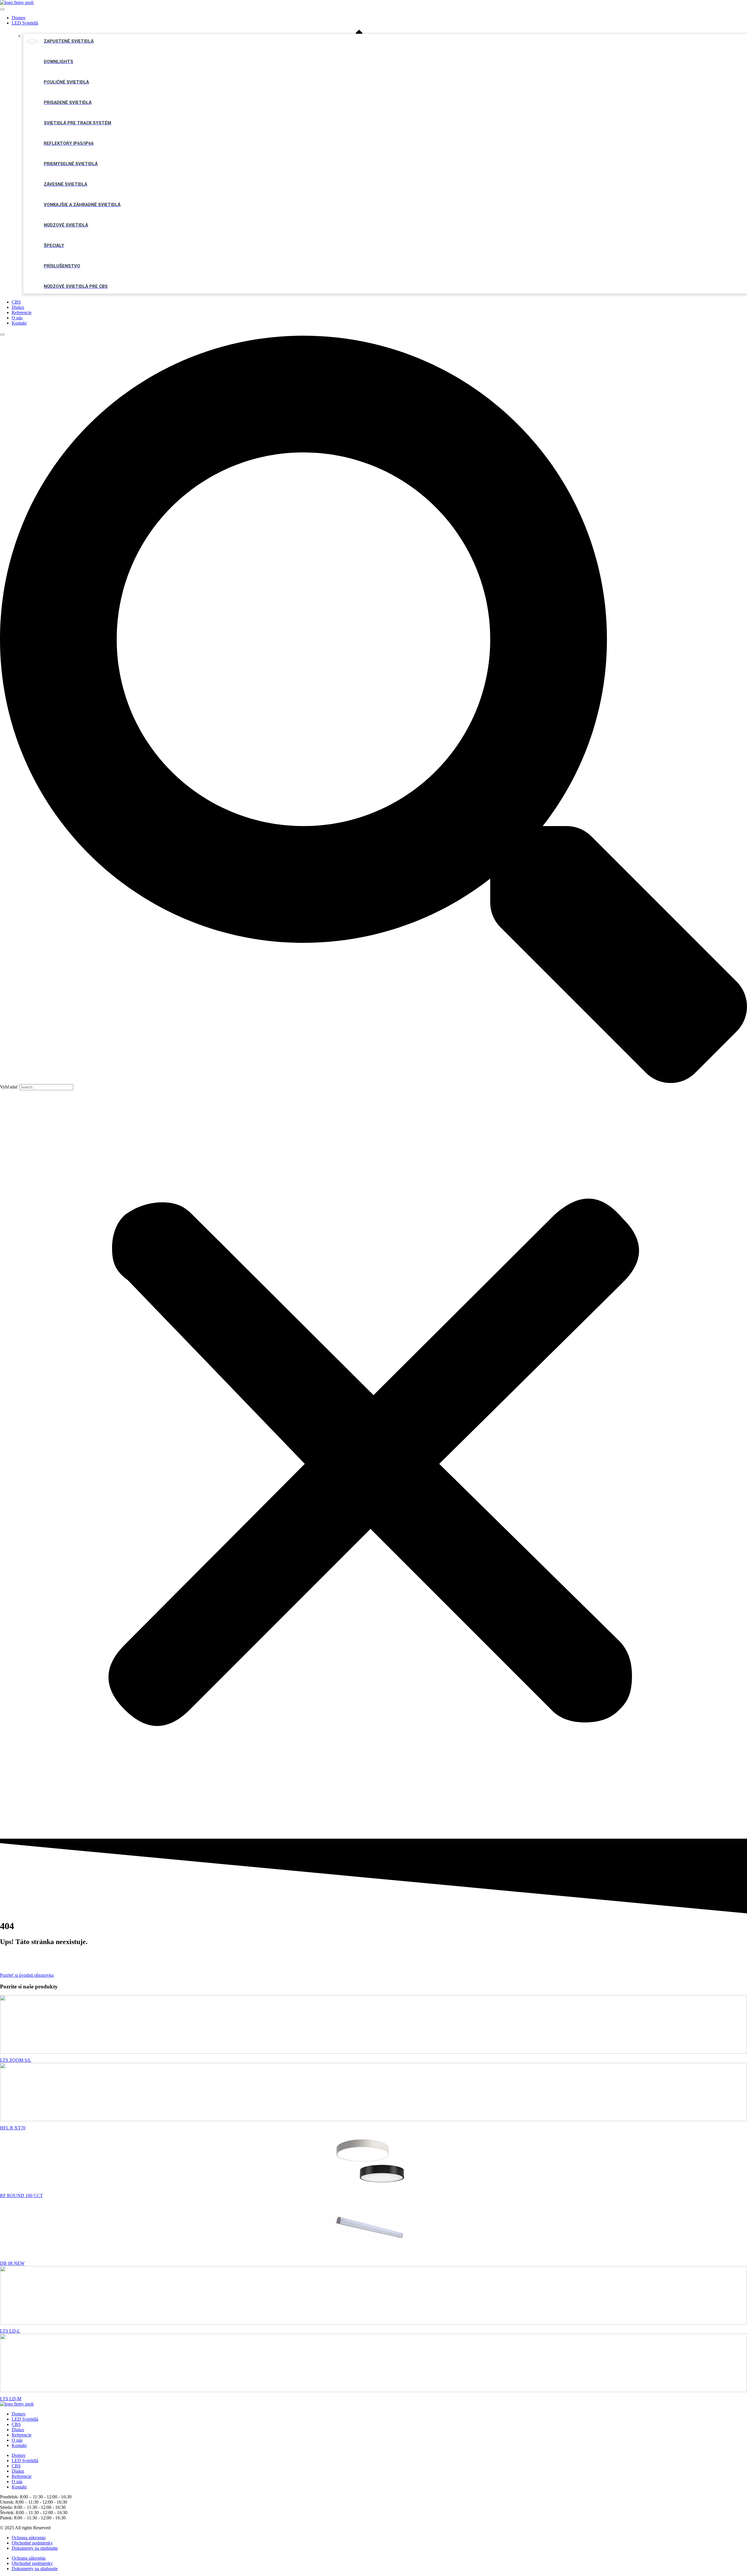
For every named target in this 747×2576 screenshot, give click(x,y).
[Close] (2, 335)
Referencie (22, 312)
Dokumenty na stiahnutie (35, 2548)
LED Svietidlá (25, 23)
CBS (16, 302)
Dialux (18, 307)
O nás (17, 318)
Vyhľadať (9, 1087)
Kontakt (19, 323)
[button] (373, 710)
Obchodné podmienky (32, 2543)
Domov (19, 18)
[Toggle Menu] (2, 9)
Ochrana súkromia (29, 2538)
